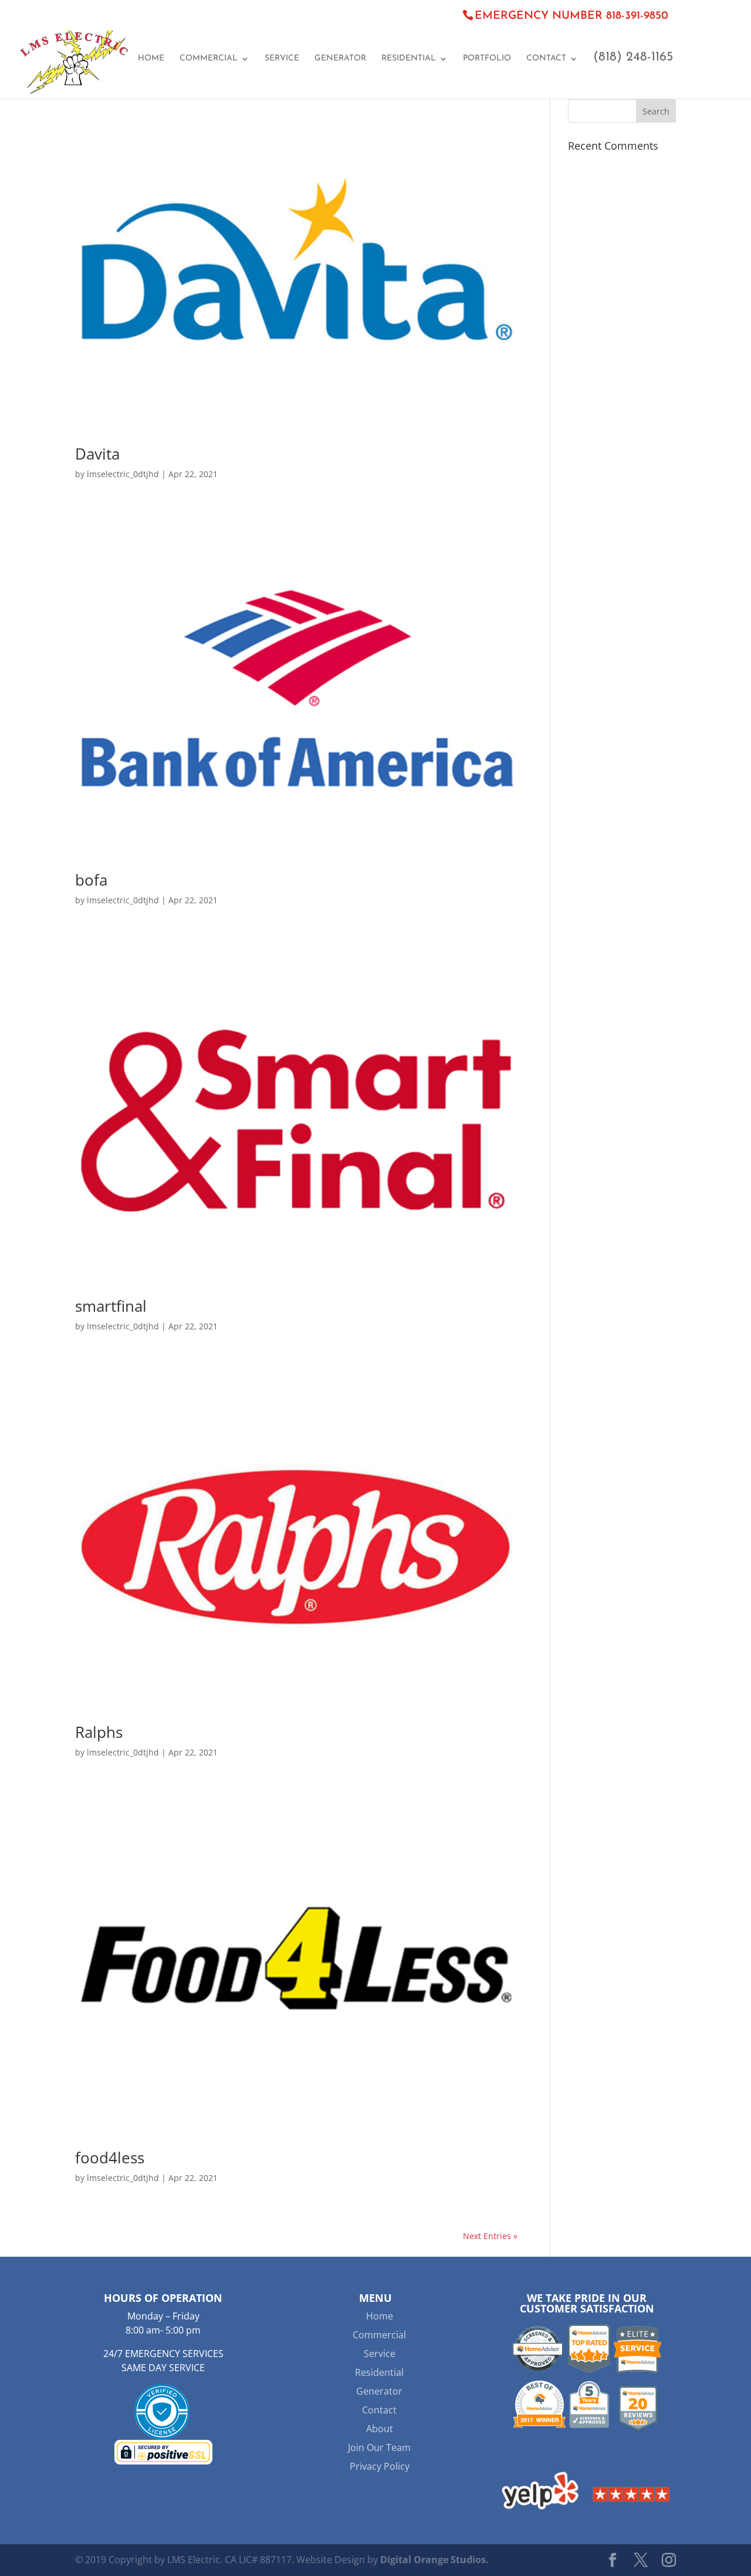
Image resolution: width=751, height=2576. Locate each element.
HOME (151, 59)
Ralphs (99, 1732)
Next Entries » (490, 2236)
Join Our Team (379, 2447)
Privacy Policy (380, 2466)
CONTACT (546, 59)
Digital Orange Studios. (434, 2560)
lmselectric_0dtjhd (123, 474)
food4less (110, 2158)
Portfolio (487, 59)
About (380, 2429)
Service (380, 2354)
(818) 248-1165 (633, 59)
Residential (379, 2372)
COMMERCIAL (209, 59)
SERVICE (282, 59)
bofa (91, 880)
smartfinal (111, 1306)
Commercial (379, 2335)
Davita (97, 454)
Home (380, 2316)
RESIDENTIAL (409, 59)
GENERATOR (340, 59)
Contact (379, 2410)
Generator (379, 2391)
